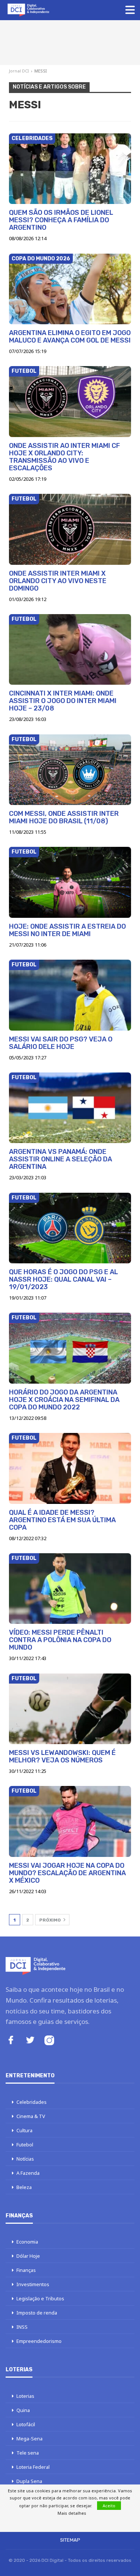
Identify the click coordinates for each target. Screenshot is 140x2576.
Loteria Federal (33, 2467)
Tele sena (28, 2453)
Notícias (25, 2159)
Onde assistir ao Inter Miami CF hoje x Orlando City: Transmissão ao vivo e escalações (64, 457)
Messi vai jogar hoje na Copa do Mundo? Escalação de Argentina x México (67, 1873)
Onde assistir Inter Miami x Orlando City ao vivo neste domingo (58, 581)
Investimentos (33, 2284)
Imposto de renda (37, 2313)
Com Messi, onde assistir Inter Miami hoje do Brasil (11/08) (64, 817)
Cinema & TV (31, 2116)
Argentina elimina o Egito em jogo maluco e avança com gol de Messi (70, 337)
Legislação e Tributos (40, 2298)
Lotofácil (26, 2424)
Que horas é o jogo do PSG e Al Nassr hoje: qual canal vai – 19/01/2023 (63, 1279)
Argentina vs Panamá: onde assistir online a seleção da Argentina (60, 1159)
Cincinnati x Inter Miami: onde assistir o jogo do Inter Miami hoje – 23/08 (63, 701)
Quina (23, 2410)
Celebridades (32, 138)
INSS (22, 2327)
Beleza (24, 2187)
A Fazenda (28, 2173)
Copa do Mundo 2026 (41, 259)
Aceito (109, 2506)
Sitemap (70, 2540)
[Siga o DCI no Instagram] (49, 2041)
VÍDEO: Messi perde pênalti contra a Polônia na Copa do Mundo (60, 1640)
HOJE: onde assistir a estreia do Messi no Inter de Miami (67, 930)
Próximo (51, 1920)
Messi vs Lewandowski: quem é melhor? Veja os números (62, 1756)
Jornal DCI (19, 71)
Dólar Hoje (28, 2256)
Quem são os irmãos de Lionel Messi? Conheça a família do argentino (61, 220)
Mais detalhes (72, 2513)
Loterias (25, 2396)
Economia (27, 2242)
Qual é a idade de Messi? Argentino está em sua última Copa (62, 1520)
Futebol (24, 371)
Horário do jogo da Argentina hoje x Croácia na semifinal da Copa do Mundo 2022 (64, 1400)
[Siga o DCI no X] (30, 2041)
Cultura (24, 2130)
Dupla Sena (29, 2481)
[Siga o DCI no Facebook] (11, 2041)
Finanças (26, 2270)
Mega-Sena (29, 2439)
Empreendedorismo (39, 2341)
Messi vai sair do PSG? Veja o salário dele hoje (61, 1043)
